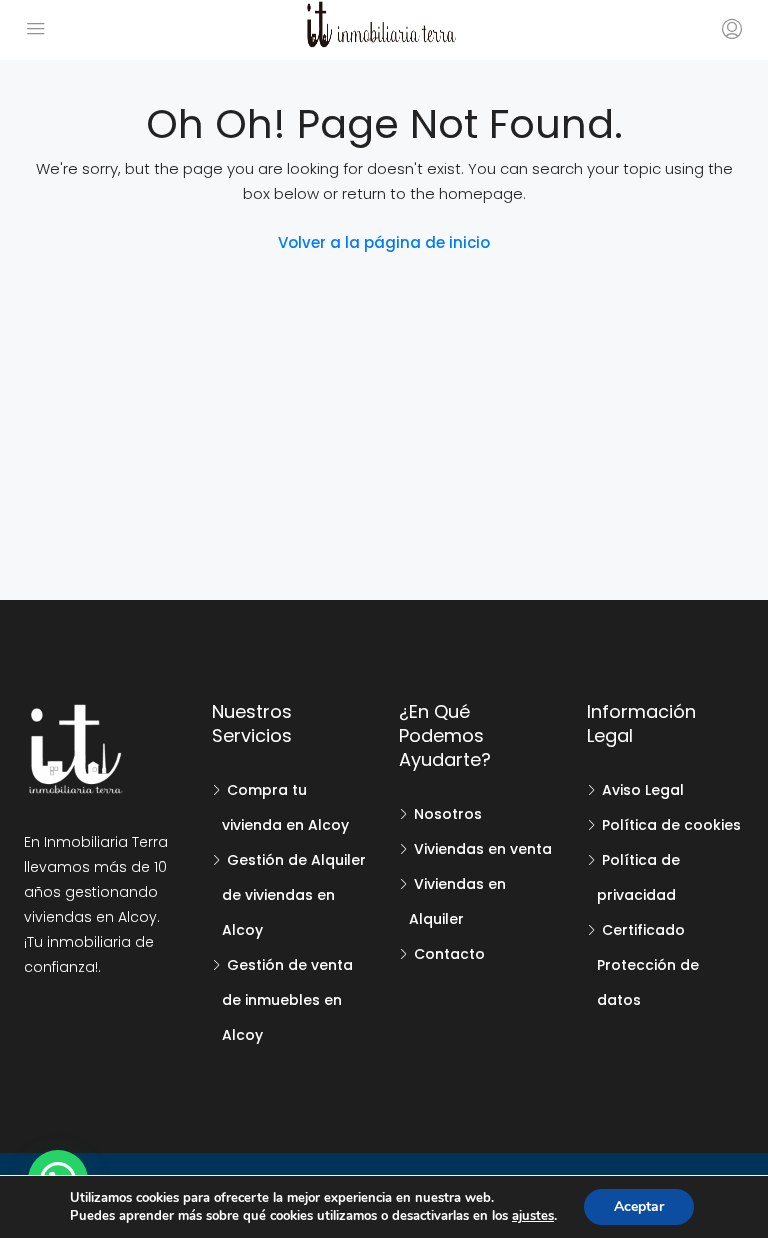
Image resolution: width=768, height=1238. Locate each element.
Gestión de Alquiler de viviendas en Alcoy (294, 895)
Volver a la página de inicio (384, 242)
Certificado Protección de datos (648, 965)
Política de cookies (671, 825)
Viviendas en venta (483, 849)
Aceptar (639, 1206)
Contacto (449, 954)
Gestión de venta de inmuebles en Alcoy (287, 1000)
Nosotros (448, 814)
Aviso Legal (643, 790)
